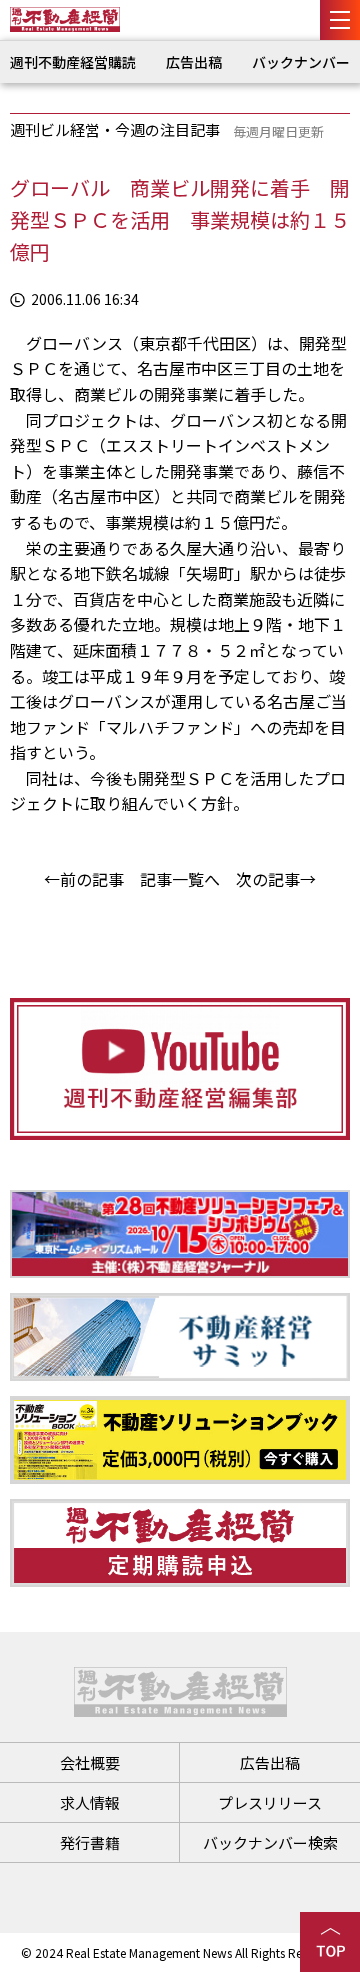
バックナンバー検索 (270, 1842)
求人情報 (90, 1802)
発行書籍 (90, 1842)
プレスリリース (270, 1802)
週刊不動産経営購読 (73, 62)
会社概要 (90, 1762)
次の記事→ (276, 879)
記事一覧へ (180, 879)
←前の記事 (84, 879)
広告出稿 (194, 62)
